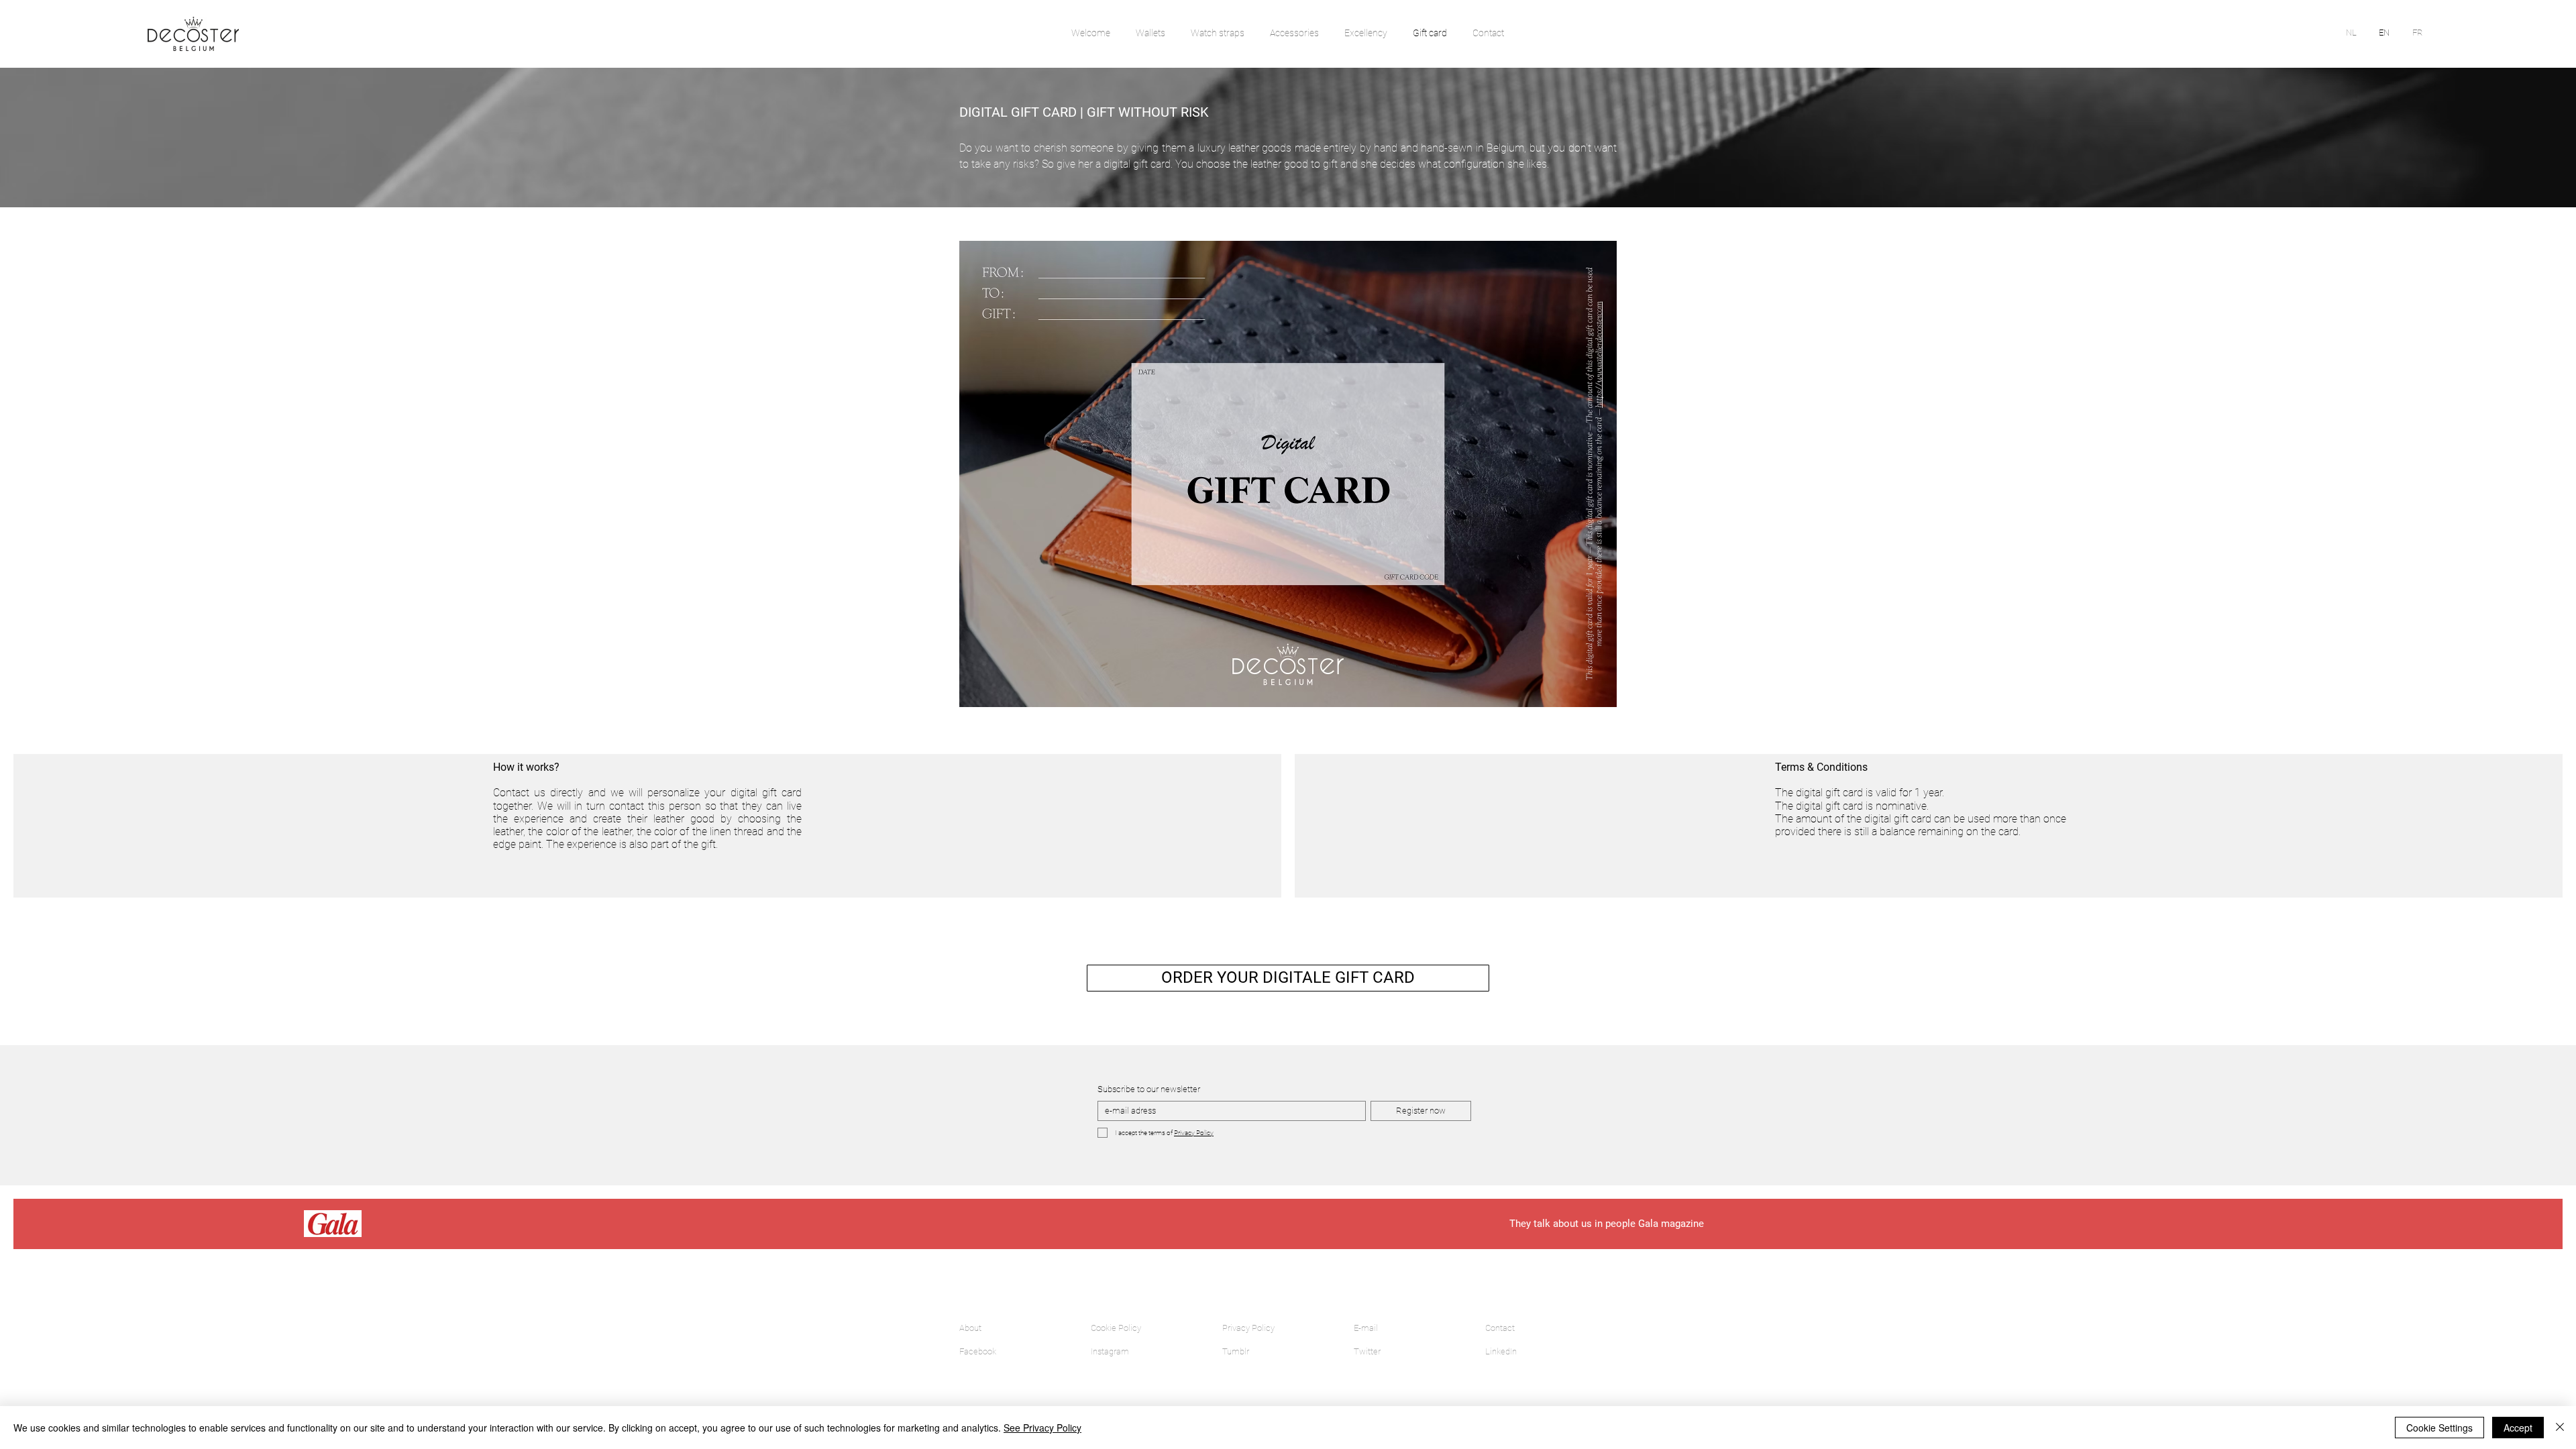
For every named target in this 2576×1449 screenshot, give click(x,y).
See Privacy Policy (1042, 1428)
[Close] (2560, 1428)
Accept (2518, 1428)
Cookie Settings (2439, 1428)
